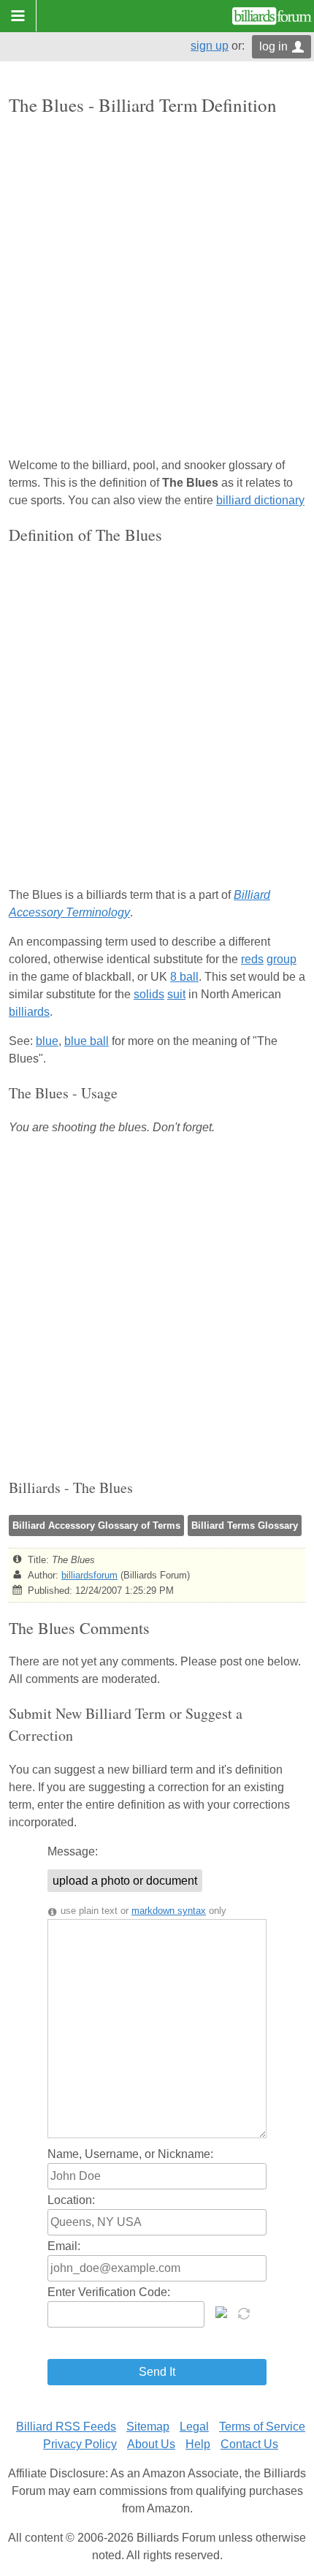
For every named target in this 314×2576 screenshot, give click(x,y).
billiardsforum (89, 1575)
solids (149, 994)
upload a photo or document (125, 1881)
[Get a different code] (245, 2312)
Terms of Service (262, 2427)
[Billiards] (272, 16)
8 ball (184, 977)
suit (176, 994)
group (282, 959)
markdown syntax (169, 1911)
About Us (151, 2444)
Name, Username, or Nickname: (130, 2154)
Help (198, 2444)
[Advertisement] (157, 288)
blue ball (87, 1041)
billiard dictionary (260, 500)
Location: (71, 2200)
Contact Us (249, 2444)
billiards (29, 1012)
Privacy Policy (80, 2444)
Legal (194, 2427)
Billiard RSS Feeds (66, 2427)
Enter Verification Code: (109, 2292)
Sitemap (148, 2427)
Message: (73, 1851)
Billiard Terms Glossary (245, 1526)
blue (47, 1041)
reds (252, 959)
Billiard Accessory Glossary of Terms (96, 1526)
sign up (210, 46)
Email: (64, 2246)
